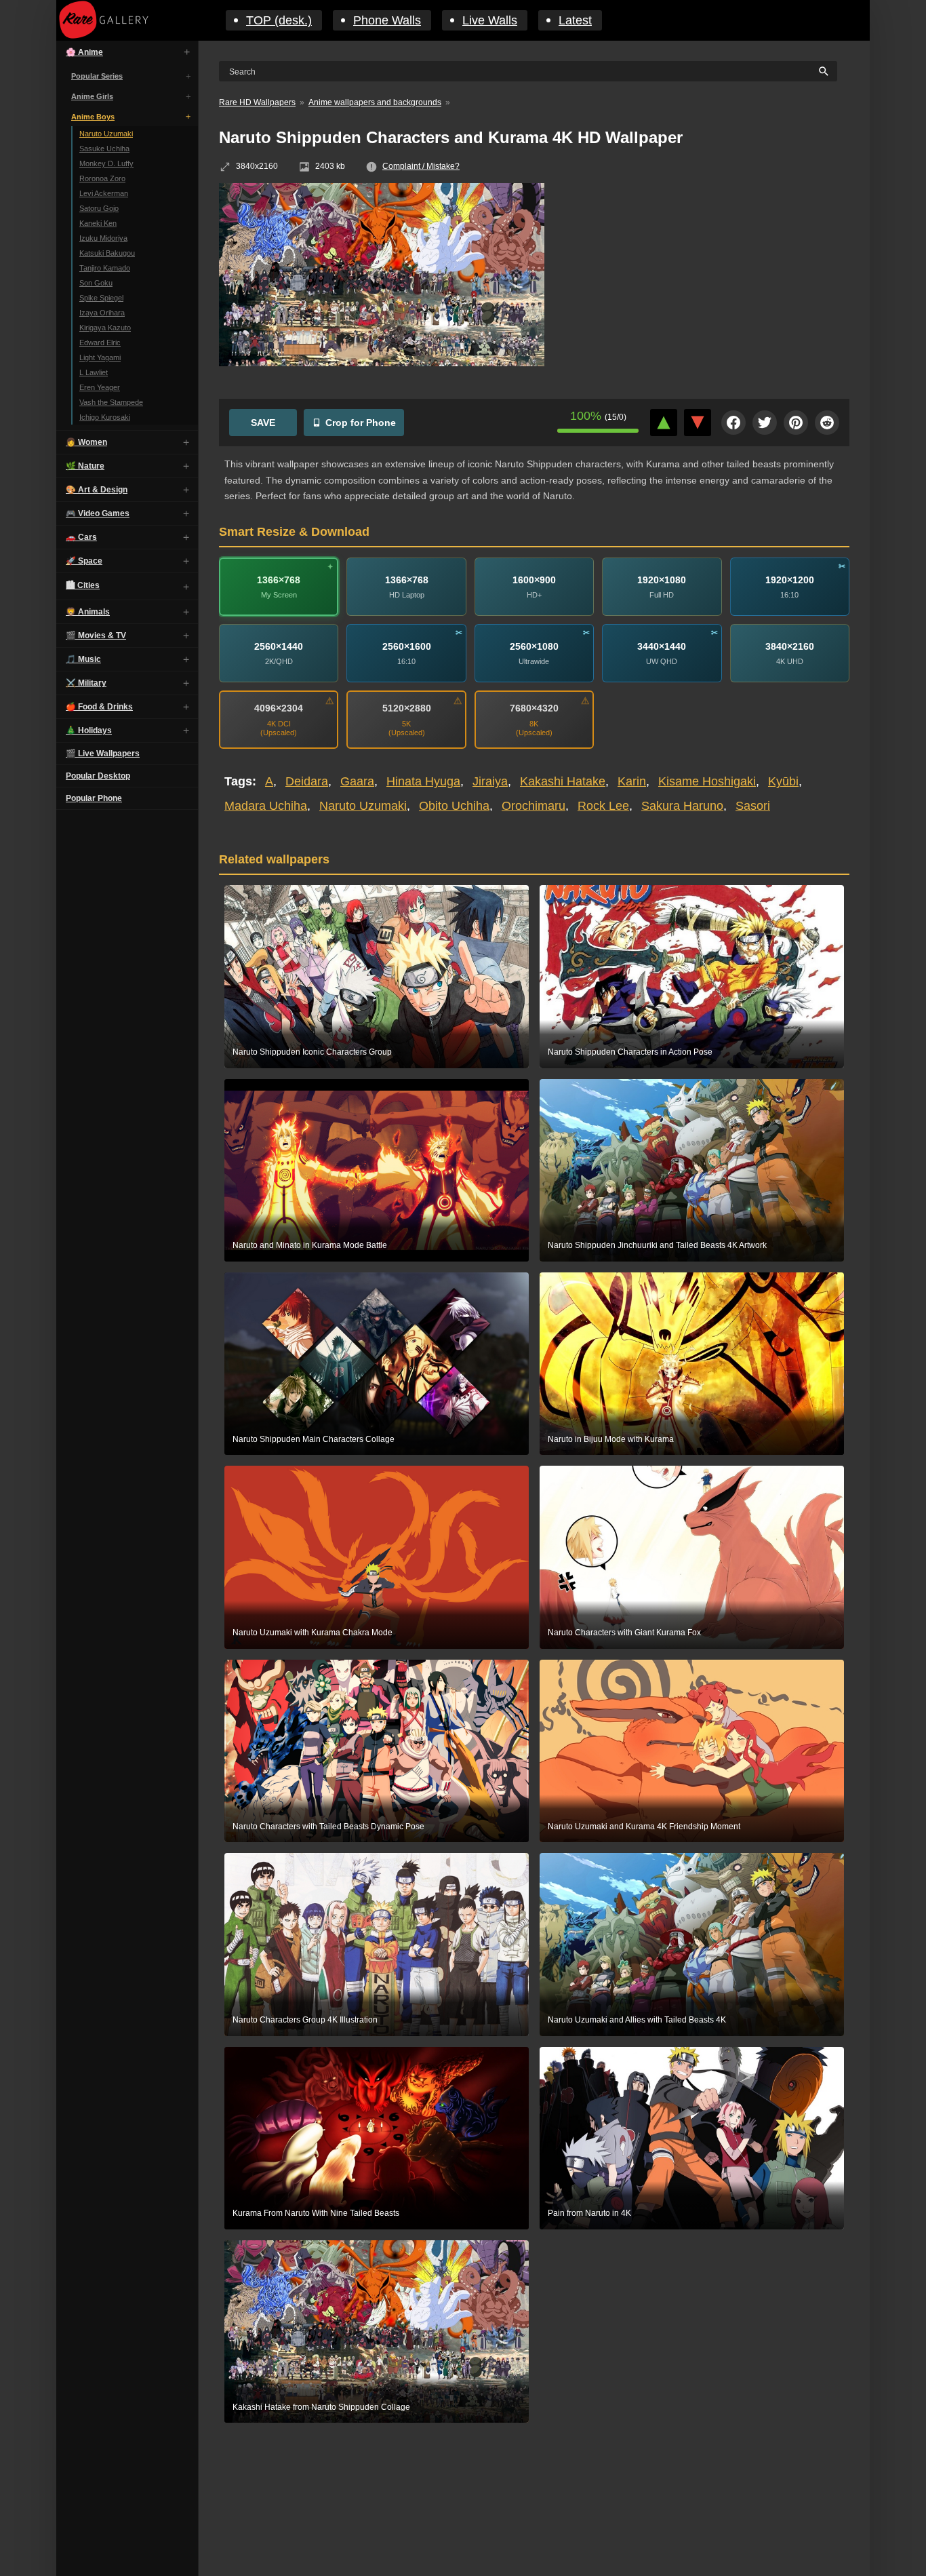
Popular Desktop (98, 776)
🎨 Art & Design (97, 490)
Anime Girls (92, 96)
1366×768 (279, 580)
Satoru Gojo (99, 208)
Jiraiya (490, 781)
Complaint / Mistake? (421, 166)
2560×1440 (279, 646)
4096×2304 (279, 708)
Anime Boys (93, 117)
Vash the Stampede (111, 402)
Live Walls (490, 20)
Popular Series (97, 76)
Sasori (753, 806)
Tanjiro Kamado (105, 268)
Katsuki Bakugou (107, 253)
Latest (575, 20)
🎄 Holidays (89, 730)
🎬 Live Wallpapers (103, 754)
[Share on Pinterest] (796, 423)
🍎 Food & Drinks (99, 707)
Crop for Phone (361, 423)
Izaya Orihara (102, 313)
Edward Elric (100, 343)
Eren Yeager (100, 387)
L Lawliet (94, 372)
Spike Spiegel (101, 298)
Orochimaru (534, 806)
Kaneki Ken (98, 223)
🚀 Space (84, 561)
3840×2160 (790, 646)
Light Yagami (100, 357)
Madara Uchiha (266, 806)
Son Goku (96, 283)
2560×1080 (534, 646)
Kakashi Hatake (563, 781)
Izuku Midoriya (103, 238)
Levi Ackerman (104, 193)
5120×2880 (407, 708)
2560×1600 (407, 646)
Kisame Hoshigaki (707, 781)
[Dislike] (698, 423)
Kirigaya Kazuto (105, 328)
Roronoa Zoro (102, 178)
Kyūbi (783, 781)
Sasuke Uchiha (104, 149)
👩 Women (86, 442)
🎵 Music (83, 659)
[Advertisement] (707, 281)
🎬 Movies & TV (96, 636)
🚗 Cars (81, 537)
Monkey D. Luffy (106, 163)
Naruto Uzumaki (106, 134)
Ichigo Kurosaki (105, 417)
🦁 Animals (88, 612)
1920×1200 (790, 580)
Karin (632, 781)
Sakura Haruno (682, 806)
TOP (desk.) (279, 20)
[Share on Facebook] (733, 423)
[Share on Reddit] (827, 423)
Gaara (357, 781)
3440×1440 (662, 646)
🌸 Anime (84, 52)
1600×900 (534, 580)
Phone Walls (387, 20)
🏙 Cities (83, 585)
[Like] (664, 423)
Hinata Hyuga (423, 781)
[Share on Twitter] (765, 423)
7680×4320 (534, 708)
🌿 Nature (85, 466)
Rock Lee (603, 806)
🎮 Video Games (98, 513)
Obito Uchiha (454, 806)
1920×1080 (662, 580)
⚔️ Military (86, 683)
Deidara (307, 781)
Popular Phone (94, 798)
